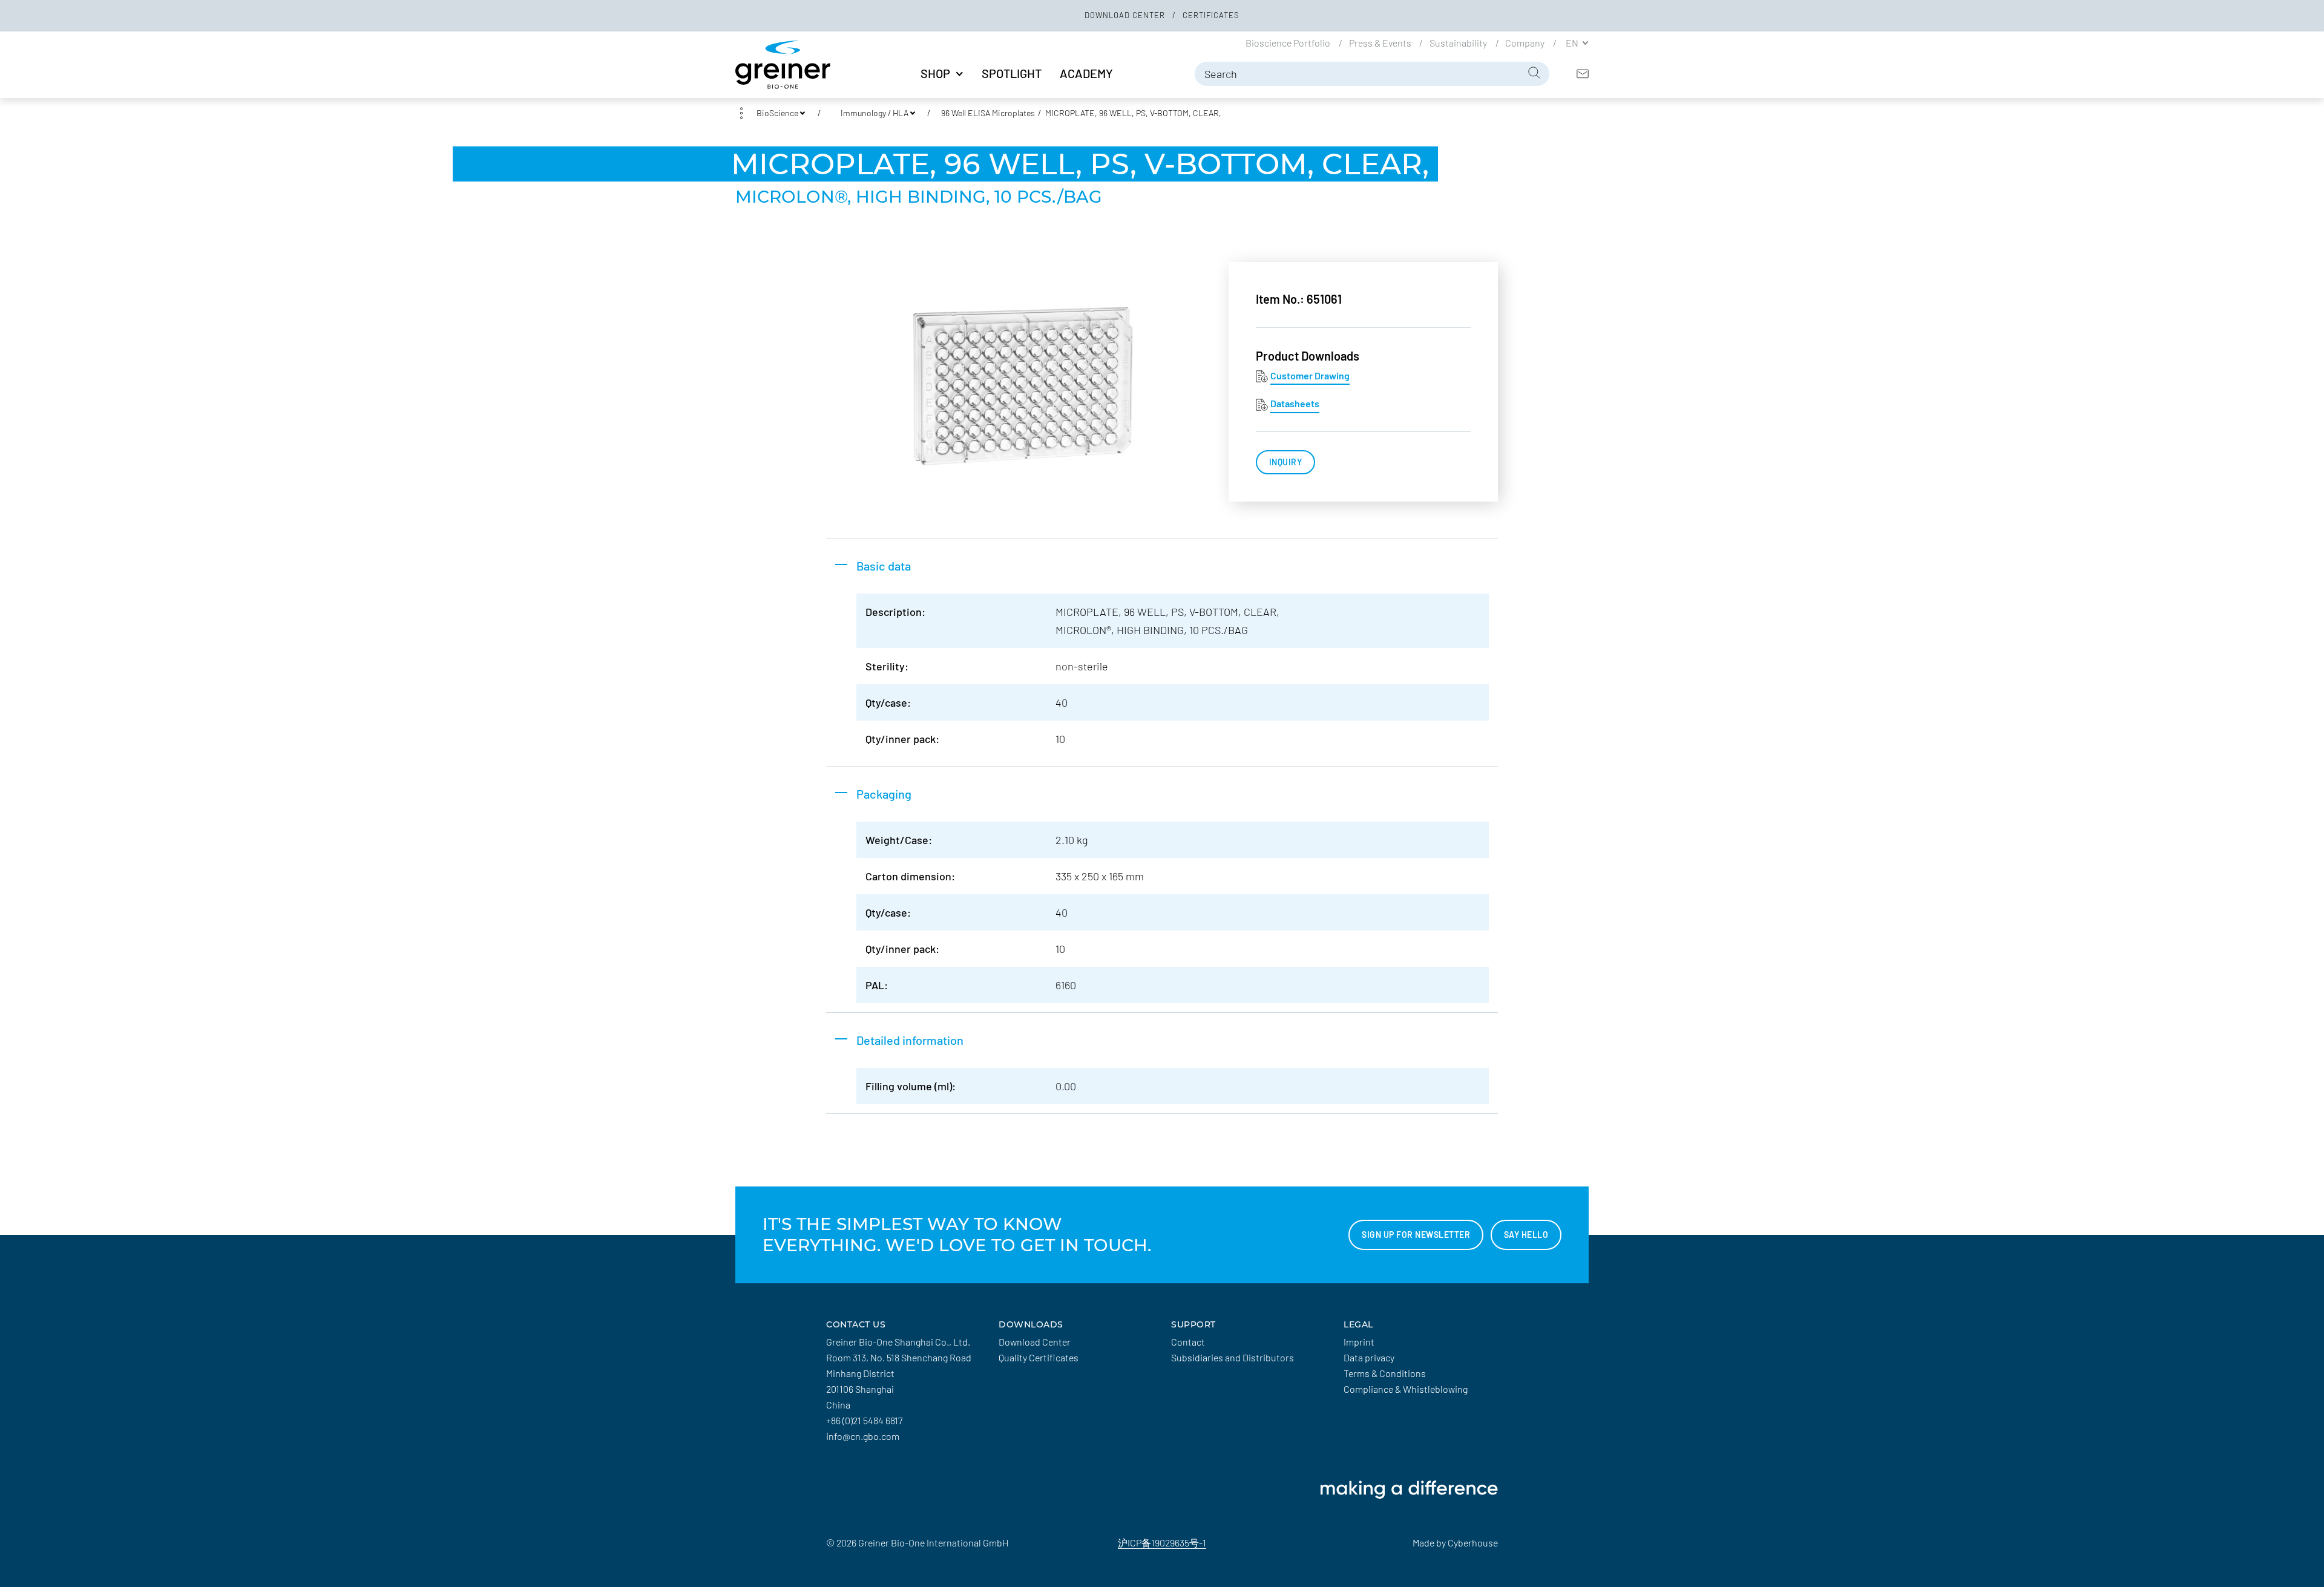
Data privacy (1369, 1357)
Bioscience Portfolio (1289, 42)
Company (1526, 42)
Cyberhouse (1473, 1543)
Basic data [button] (884, 566)
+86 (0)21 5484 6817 (864, 1420)
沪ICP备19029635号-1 (1162, 1543)
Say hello (1526, 1235)
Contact (1188, 1342)
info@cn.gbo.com (863, 1436)
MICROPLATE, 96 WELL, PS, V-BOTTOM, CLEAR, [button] (1133, 113)
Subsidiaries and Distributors (1233, 1357)
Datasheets (1295, 403)
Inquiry (1286, 462)
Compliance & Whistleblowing (1406, 1389)
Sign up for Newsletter (1416, 1235)
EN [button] (1573, 42)
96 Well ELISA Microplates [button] (988, 113)
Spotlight (1012, 73)
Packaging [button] (884, 794)
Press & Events (1381, 42)
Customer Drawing (1310, 375)
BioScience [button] (777, 113)
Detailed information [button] (910, 1040)
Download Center (1126, 15)
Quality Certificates (1039, 1357)
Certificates (1211, 15)
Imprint (1359, 1342)
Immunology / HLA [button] (875, 113)
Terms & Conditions (1385, 1373)
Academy (1086, 73)
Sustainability (1459, 42)
